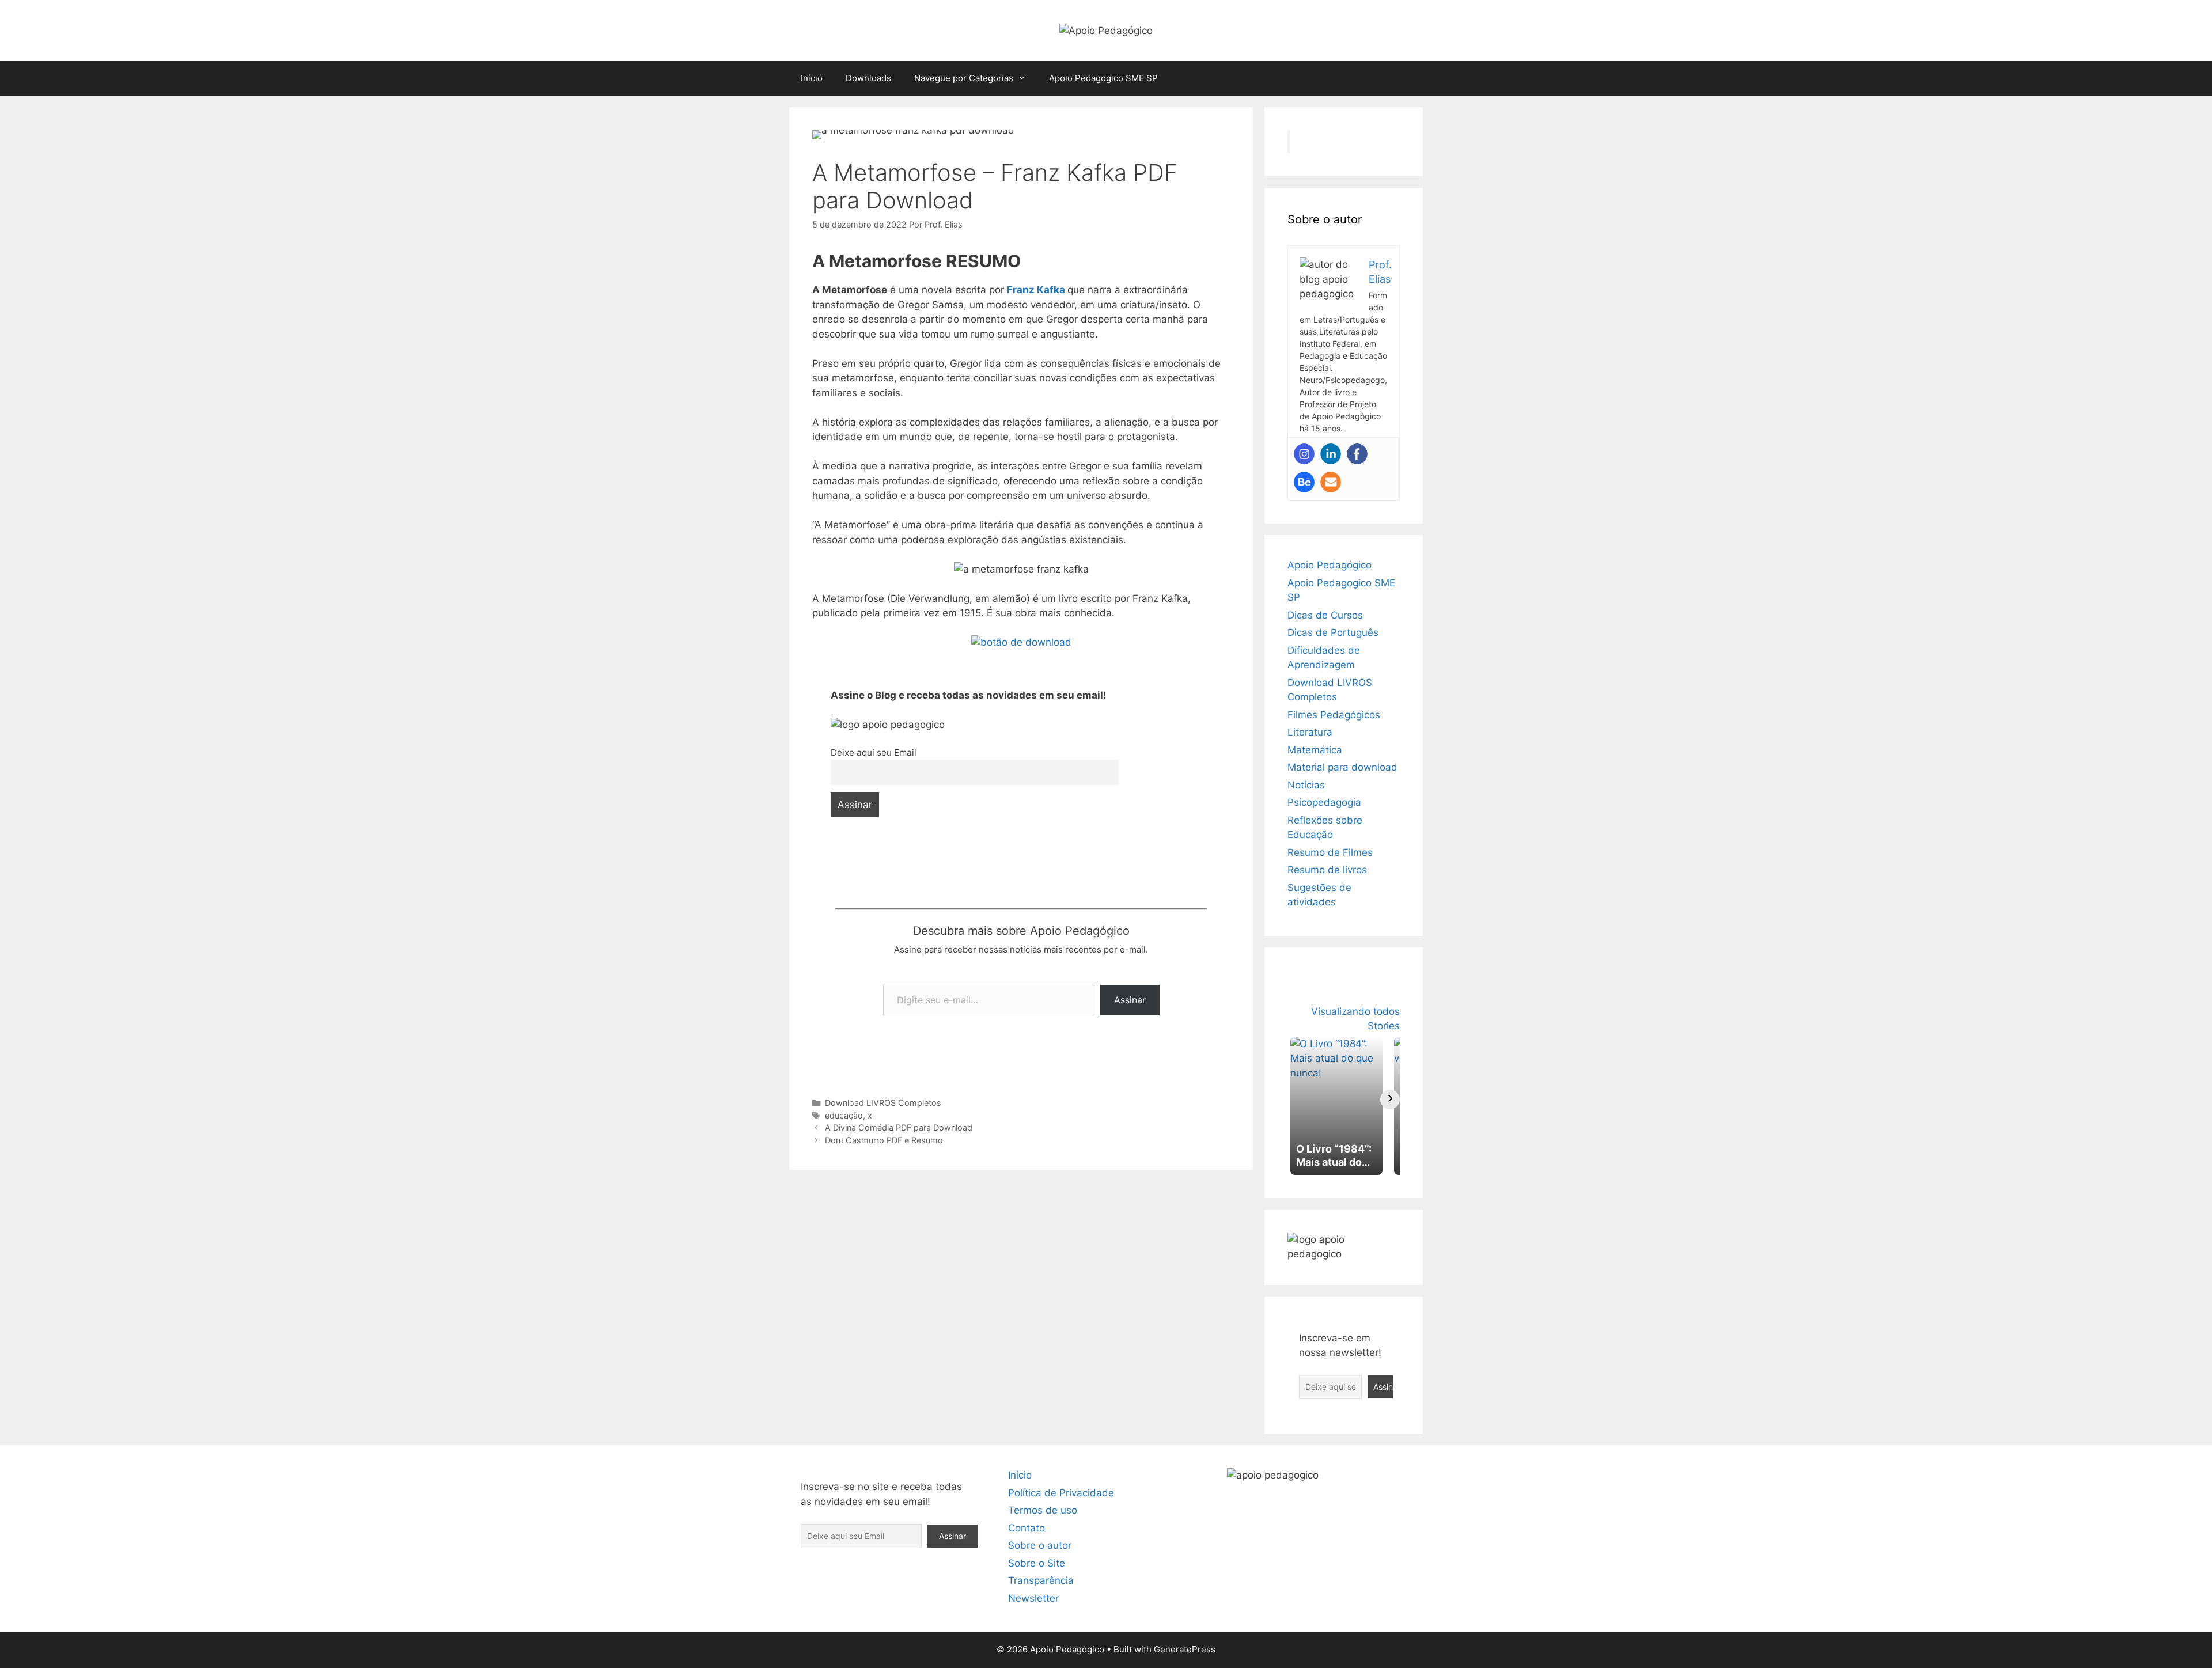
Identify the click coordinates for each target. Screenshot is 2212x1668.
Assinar (1130, 1000)
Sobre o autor (1040, 1545)
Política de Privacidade (1061, 1493)
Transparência (1041, 1580)
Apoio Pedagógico (1330, 565)
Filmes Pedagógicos (1334, 715)
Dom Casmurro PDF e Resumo (884, 1140)
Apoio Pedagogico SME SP (1103, 78)
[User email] (1331, 482)
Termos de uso (1043, 1510)
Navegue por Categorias (964, 78)
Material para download (1342, 767)
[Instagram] (1304, 454)
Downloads (868, 78)
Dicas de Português (1333, 632)
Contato (1027, 1528)
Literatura (1310, 732)
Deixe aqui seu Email (874, 753)
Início (812, 78)
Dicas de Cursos (1325, 615)
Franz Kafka (1036, 290)
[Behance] (1304, 482)
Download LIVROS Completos (883, 1103)
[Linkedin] (1331, 454)
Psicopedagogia (1324, 802)
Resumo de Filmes (1330, 852)
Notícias (1306, 785)
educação (844, 1115)
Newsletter (1033, 1598)
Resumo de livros (1327, 870)
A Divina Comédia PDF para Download (899, 1127)
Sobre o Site (1037, 1563)
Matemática (1315, 750)
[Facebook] (1357, 454)
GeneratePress (1185, 1649)
